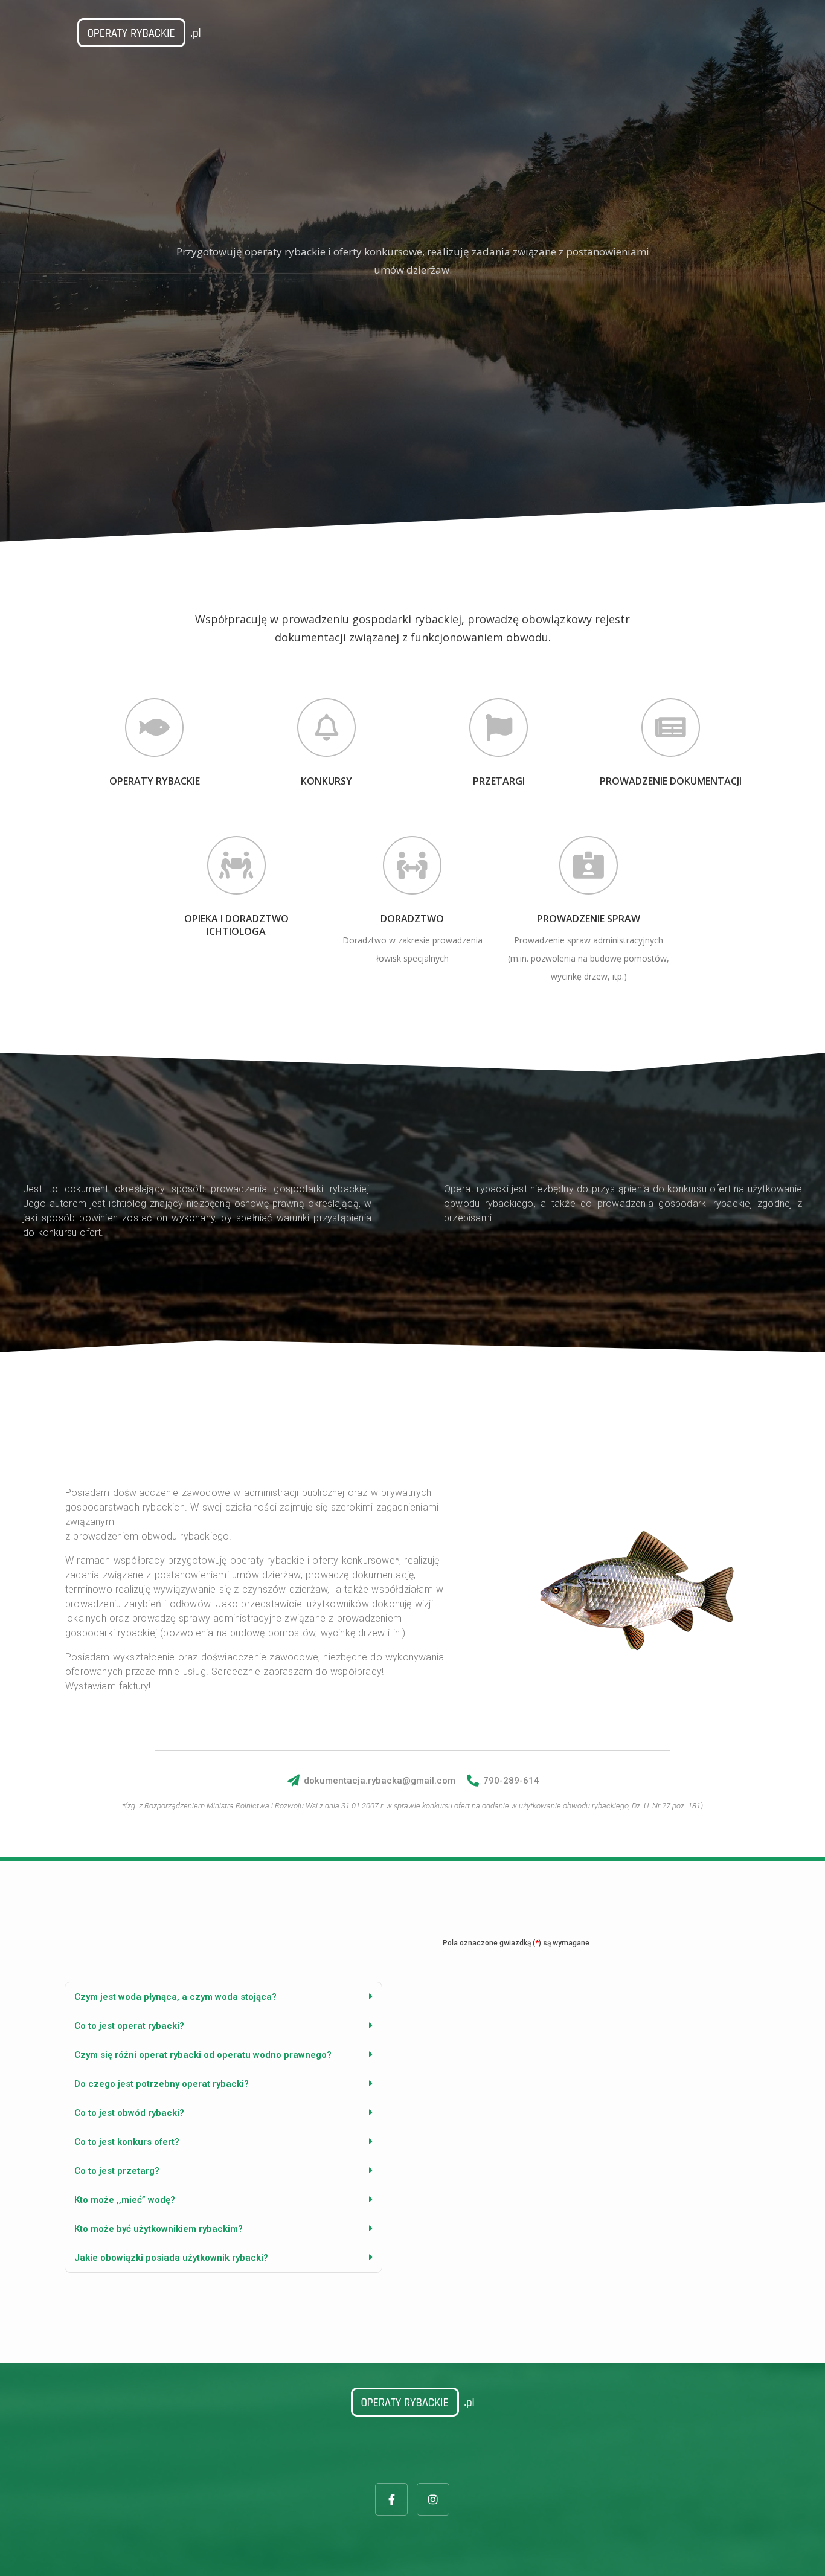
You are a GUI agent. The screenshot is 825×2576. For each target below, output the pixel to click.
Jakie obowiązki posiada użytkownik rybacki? (171, 2258)
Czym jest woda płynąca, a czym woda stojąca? (175, 1997)
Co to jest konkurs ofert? (127, 2142)
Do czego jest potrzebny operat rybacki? (162, 2084)
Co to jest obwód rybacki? (129, 2113)
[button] (223, 1997)
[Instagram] (433, 2499)
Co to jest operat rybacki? (129, 2026)
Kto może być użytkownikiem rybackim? (159, 2229)
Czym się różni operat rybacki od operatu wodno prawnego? (203, 2055)
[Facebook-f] (391, 2499)
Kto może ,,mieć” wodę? (125, 2200)
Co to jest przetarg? (117, 2171)
